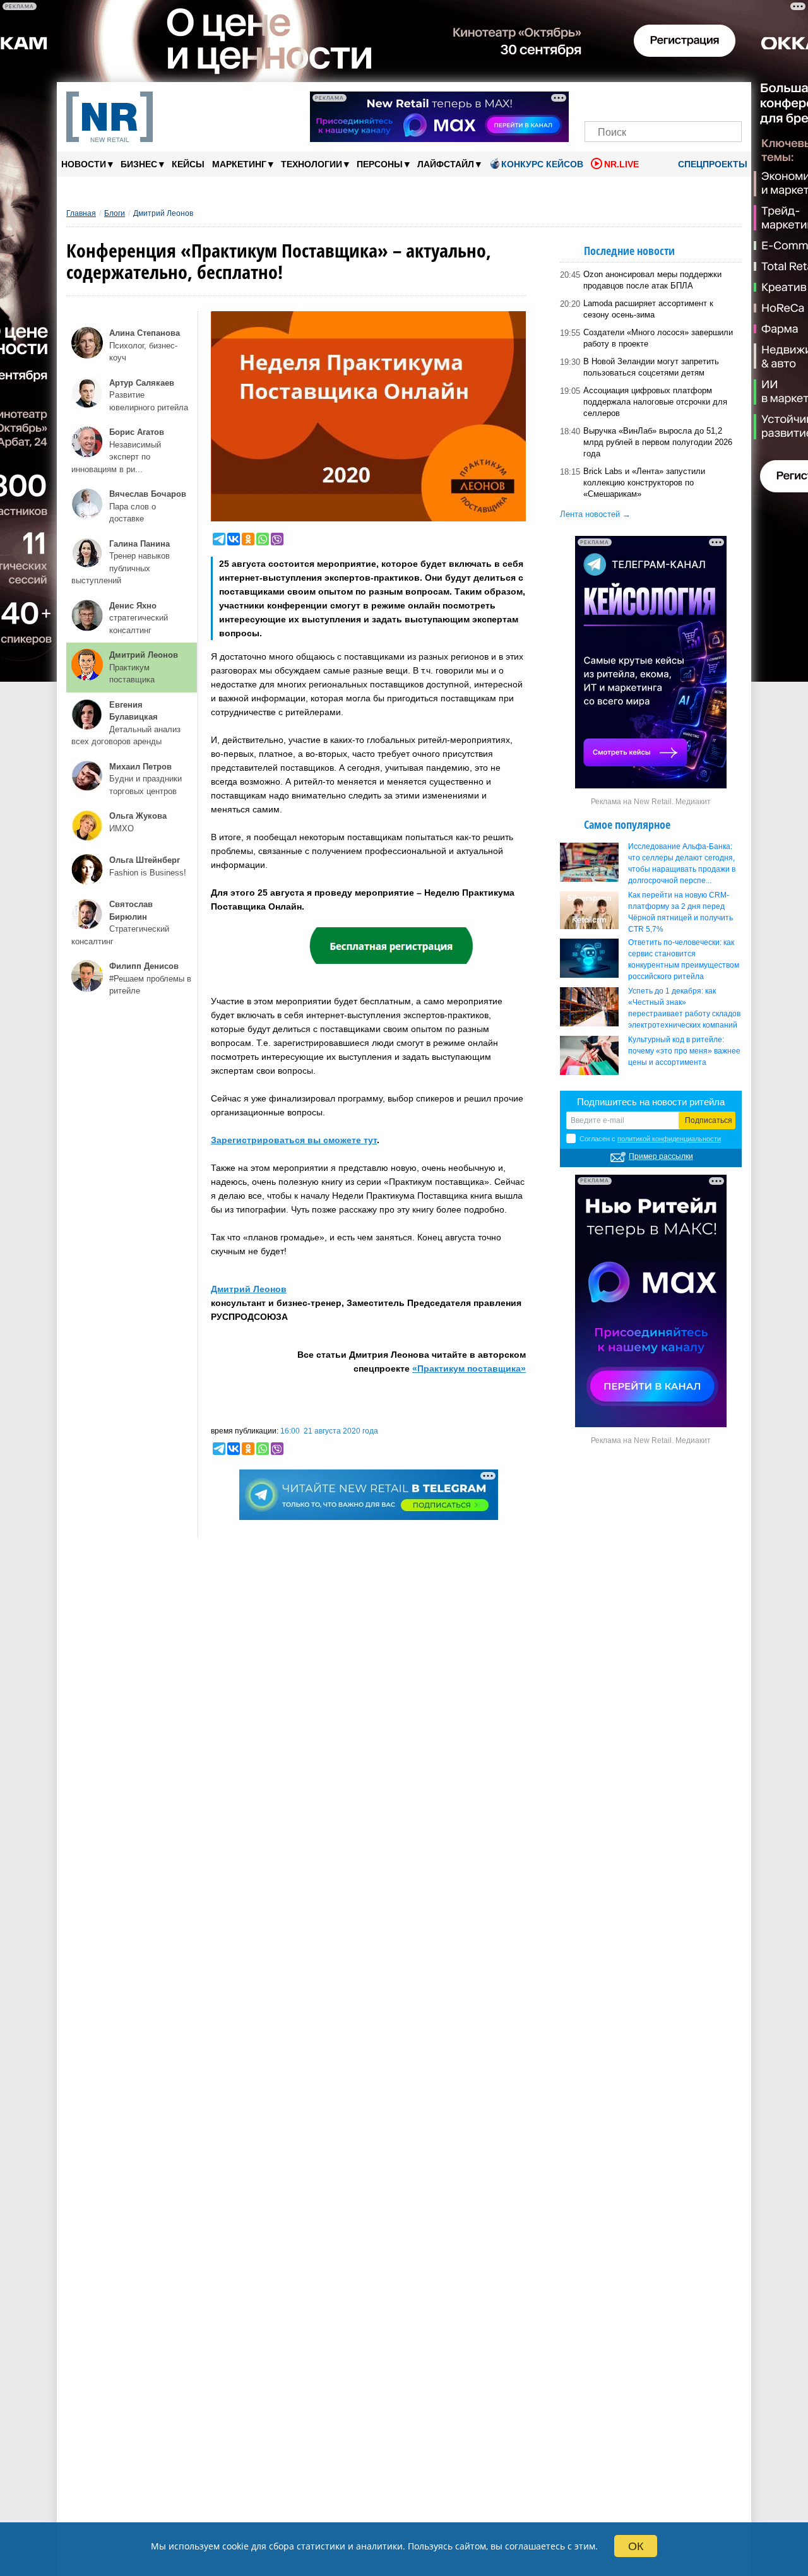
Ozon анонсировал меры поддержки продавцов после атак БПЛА (652, 280)
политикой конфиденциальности (669, 1139)
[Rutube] (707, 99)
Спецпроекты (711, 164)
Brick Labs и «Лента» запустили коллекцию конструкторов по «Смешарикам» (644, 483)
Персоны (383, 164)
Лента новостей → (595, 514)
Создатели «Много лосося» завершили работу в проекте (658, 338)
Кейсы (188, 164)
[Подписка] (728, 99)
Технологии (315, 164)
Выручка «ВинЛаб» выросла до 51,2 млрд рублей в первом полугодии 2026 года (658, 442)
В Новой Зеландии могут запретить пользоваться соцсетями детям (651, 367)
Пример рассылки (661, 1156)
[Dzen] (663, 99)
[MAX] (642, 99)
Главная (81, 213)
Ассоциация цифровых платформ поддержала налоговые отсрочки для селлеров (655, 402)
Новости (87, 164)
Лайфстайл (449, 164)
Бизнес (142, 164)
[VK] (620, 99)
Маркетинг (243, 164)
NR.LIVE (621, 164)
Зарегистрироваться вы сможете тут (294, 1140)
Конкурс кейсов (542, 164)
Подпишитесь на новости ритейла (651, 1102)
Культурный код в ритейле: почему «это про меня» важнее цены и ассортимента (684, 1051)
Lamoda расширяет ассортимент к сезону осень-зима (648, 309)
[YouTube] (685, 99)
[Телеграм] (598, 99)
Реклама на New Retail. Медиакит (651, 802)
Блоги (115, 213)
